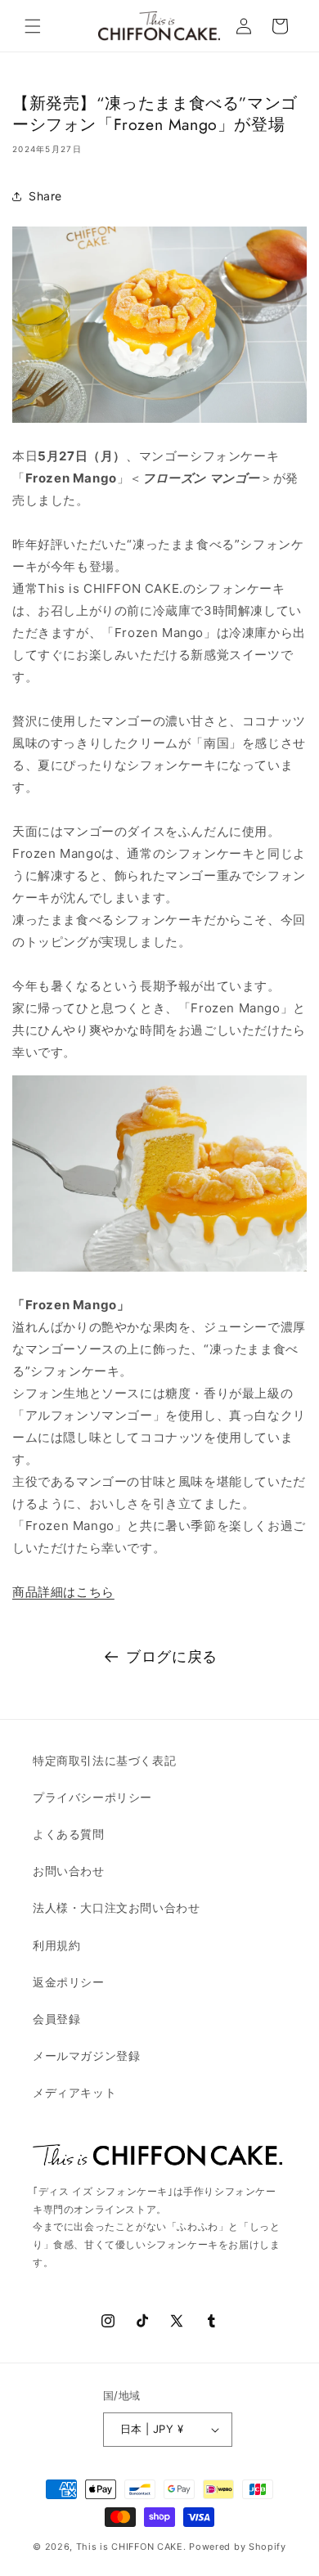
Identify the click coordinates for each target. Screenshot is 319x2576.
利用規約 (56, 1945)
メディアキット (74, 2092)
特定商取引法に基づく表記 (104, 1760)
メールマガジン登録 (86, 2055)
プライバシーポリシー (92, 1797)
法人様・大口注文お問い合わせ (116, 1907)
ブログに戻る (172, 1656)
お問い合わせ (69, 1871)
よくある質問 (69, 1834)
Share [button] (45, 196)
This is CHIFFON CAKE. (131, 2547)
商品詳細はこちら (63, 1592)
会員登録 (56, 2019)
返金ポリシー (69, 1982)
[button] (33, 26)
